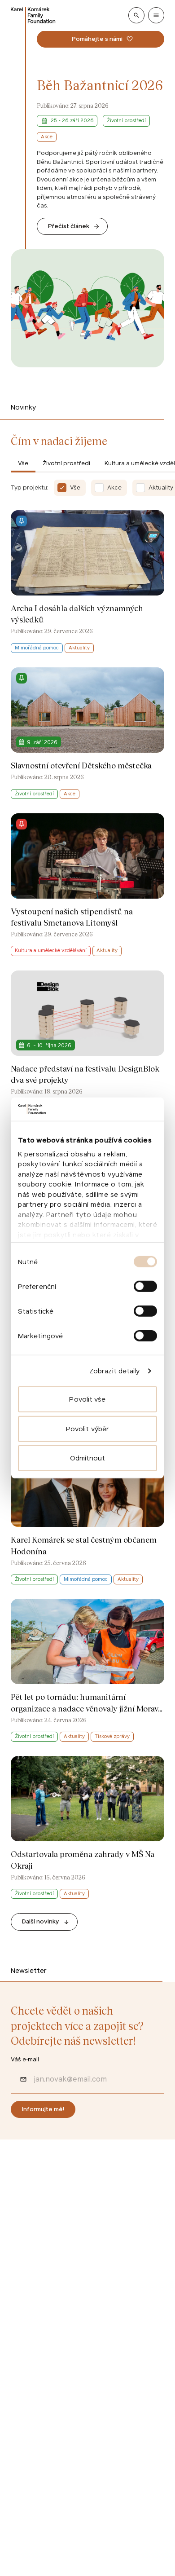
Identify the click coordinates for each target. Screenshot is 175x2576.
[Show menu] (156, 15)
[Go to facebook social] (20, 2293)
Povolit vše (87, 1399)
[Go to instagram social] (43, 2293)
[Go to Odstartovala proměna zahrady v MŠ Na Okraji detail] (87, 1828)
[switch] (145, 1286)
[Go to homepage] (33, 15)
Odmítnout (88, 1458)
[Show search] (136, 15)
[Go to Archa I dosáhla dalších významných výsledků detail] (87, 582)
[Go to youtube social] (90, 2293)
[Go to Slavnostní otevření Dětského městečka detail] (87, 733)
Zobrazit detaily (115, 1371)
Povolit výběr (87, 1429)
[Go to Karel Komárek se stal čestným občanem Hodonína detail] (87, 1513)
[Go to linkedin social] (66, 2293)
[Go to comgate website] (26, 2469)
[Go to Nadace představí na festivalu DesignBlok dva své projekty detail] (87, 1042)
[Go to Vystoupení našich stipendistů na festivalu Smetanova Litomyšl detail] (87, 885)
